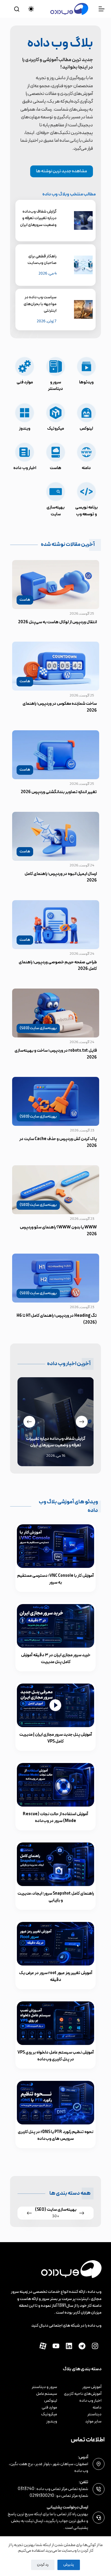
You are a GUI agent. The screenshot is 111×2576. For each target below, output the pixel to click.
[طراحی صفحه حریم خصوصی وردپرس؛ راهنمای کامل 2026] (56, 925)
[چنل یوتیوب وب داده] (56, 2346)
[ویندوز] (25, 417)
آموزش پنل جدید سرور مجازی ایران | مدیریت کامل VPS (56, 1738)
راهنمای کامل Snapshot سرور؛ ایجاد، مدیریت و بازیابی (56, 1897)
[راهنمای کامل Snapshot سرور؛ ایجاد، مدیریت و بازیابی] (55, 1864)
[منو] (102, 9)
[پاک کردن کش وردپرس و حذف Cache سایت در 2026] (56, 1101)
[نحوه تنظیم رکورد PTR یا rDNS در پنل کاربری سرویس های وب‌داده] (55, 2103)
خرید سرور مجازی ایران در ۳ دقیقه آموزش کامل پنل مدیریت (56, 1659)
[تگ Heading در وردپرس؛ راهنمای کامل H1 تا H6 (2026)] (56, 1278)
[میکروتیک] (55, 417)
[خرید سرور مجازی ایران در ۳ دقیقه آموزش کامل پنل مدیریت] (55, 1626)
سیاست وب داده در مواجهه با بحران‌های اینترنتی (40, 304)
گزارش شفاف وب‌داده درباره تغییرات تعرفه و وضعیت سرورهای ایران (38, 218)
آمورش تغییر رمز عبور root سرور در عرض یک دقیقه (56, 1976)
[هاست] (55, 457)
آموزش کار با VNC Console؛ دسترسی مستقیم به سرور (55, 1579)
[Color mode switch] (31, 9)
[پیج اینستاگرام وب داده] (95, 2346)
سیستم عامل (47, 2394)
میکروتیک (49, 2414)
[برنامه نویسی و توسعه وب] (86, 500)
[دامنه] (86, 457)
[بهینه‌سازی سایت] (55, 500)
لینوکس (51, 2401)
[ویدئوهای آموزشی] (86, 375)
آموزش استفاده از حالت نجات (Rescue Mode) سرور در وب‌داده (55, 1818)
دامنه (97, 2407)
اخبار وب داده (90, 2401)
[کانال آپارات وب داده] (43, 2346)
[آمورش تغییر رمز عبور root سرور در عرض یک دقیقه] (55, 1944)
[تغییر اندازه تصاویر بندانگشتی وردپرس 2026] (56, 755)
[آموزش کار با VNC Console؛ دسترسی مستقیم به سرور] (55, 1546)
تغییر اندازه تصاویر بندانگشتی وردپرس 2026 (59, 792)
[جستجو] (17, 9)
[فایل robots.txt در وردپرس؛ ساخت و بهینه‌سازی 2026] (56, 1013)
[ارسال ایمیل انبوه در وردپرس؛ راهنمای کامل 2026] (56, 836)
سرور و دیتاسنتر (44, 2387)
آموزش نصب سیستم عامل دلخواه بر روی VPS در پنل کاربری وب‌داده (56, 2056)
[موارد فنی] (25, 375)
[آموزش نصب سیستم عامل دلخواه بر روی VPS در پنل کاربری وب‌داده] (55, 2023)
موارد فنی (49, 2407)
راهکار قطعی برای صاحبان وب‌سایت (42, 260)
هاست (25, 600)
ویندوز (52, 2421)
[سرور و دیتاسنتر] (55, 375)
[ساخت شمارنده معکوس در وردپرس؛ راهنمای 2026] (56, 666)
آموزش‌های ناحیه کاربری (83, 2394)
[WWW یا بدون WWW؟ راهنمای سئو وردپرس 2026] (56, 1190)
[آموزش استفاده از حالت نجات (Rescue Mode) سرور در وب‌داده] (55, 1785)
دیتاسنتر (94, 2414)
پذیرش (69, 2565)
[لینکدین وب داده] (69, 2346)
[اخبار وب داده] (25, 457)
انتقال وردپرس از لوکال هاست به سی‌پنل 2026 (57, 622)
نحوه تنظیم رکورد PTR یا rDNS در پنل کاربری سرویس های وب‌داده (55, 2135)
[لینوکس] (86, 417)
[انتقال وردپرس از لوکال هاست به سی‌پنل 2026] (56, 585)
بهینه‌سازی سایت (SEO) (38, 1028)
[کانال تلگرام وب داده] (82, 2346)
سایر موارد (93, 2421)
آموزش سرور (92, 2387)
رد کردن (43, 2565)
